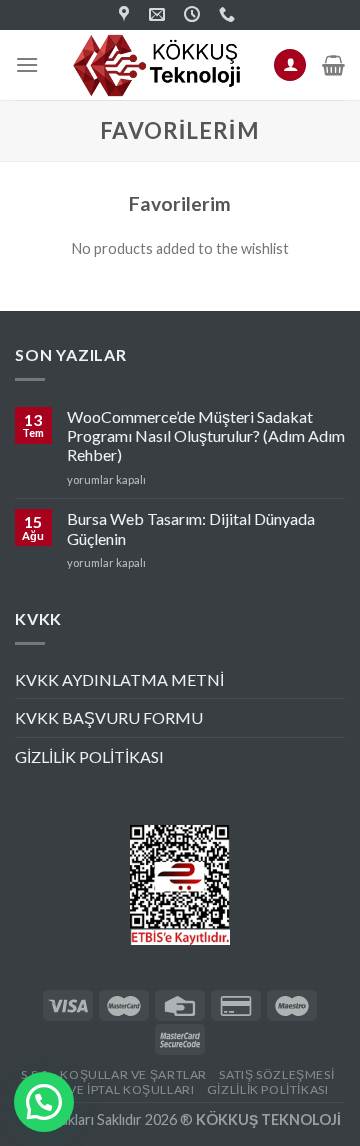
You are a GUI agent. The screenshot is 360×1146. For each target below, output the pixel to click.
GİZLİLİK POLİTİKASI (89, 756)
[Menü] (27, 64)
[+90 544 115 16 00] (229, 14)
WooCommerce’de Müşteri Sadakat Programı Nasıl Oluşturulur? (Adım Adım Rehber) (206, 435)
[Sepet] (333, 65)
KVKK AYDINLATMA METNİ (119, 679)
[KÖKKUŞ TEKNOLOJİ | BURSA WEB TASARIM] (126, 14)
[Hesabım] (290, 65)
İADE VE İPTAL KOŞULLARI (115, 1089)
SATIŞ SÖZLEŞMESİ (276, 1074)
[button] (44, 1102)
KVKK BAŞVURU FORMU (109, 717)
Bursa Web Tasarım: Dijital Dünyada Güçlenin (191, 528)
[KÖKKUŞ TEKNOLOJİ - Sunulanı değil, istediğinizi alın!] (158, 65)
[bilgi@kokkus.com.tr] (159, 14)
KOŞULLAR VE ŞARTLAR (133, 1074)
